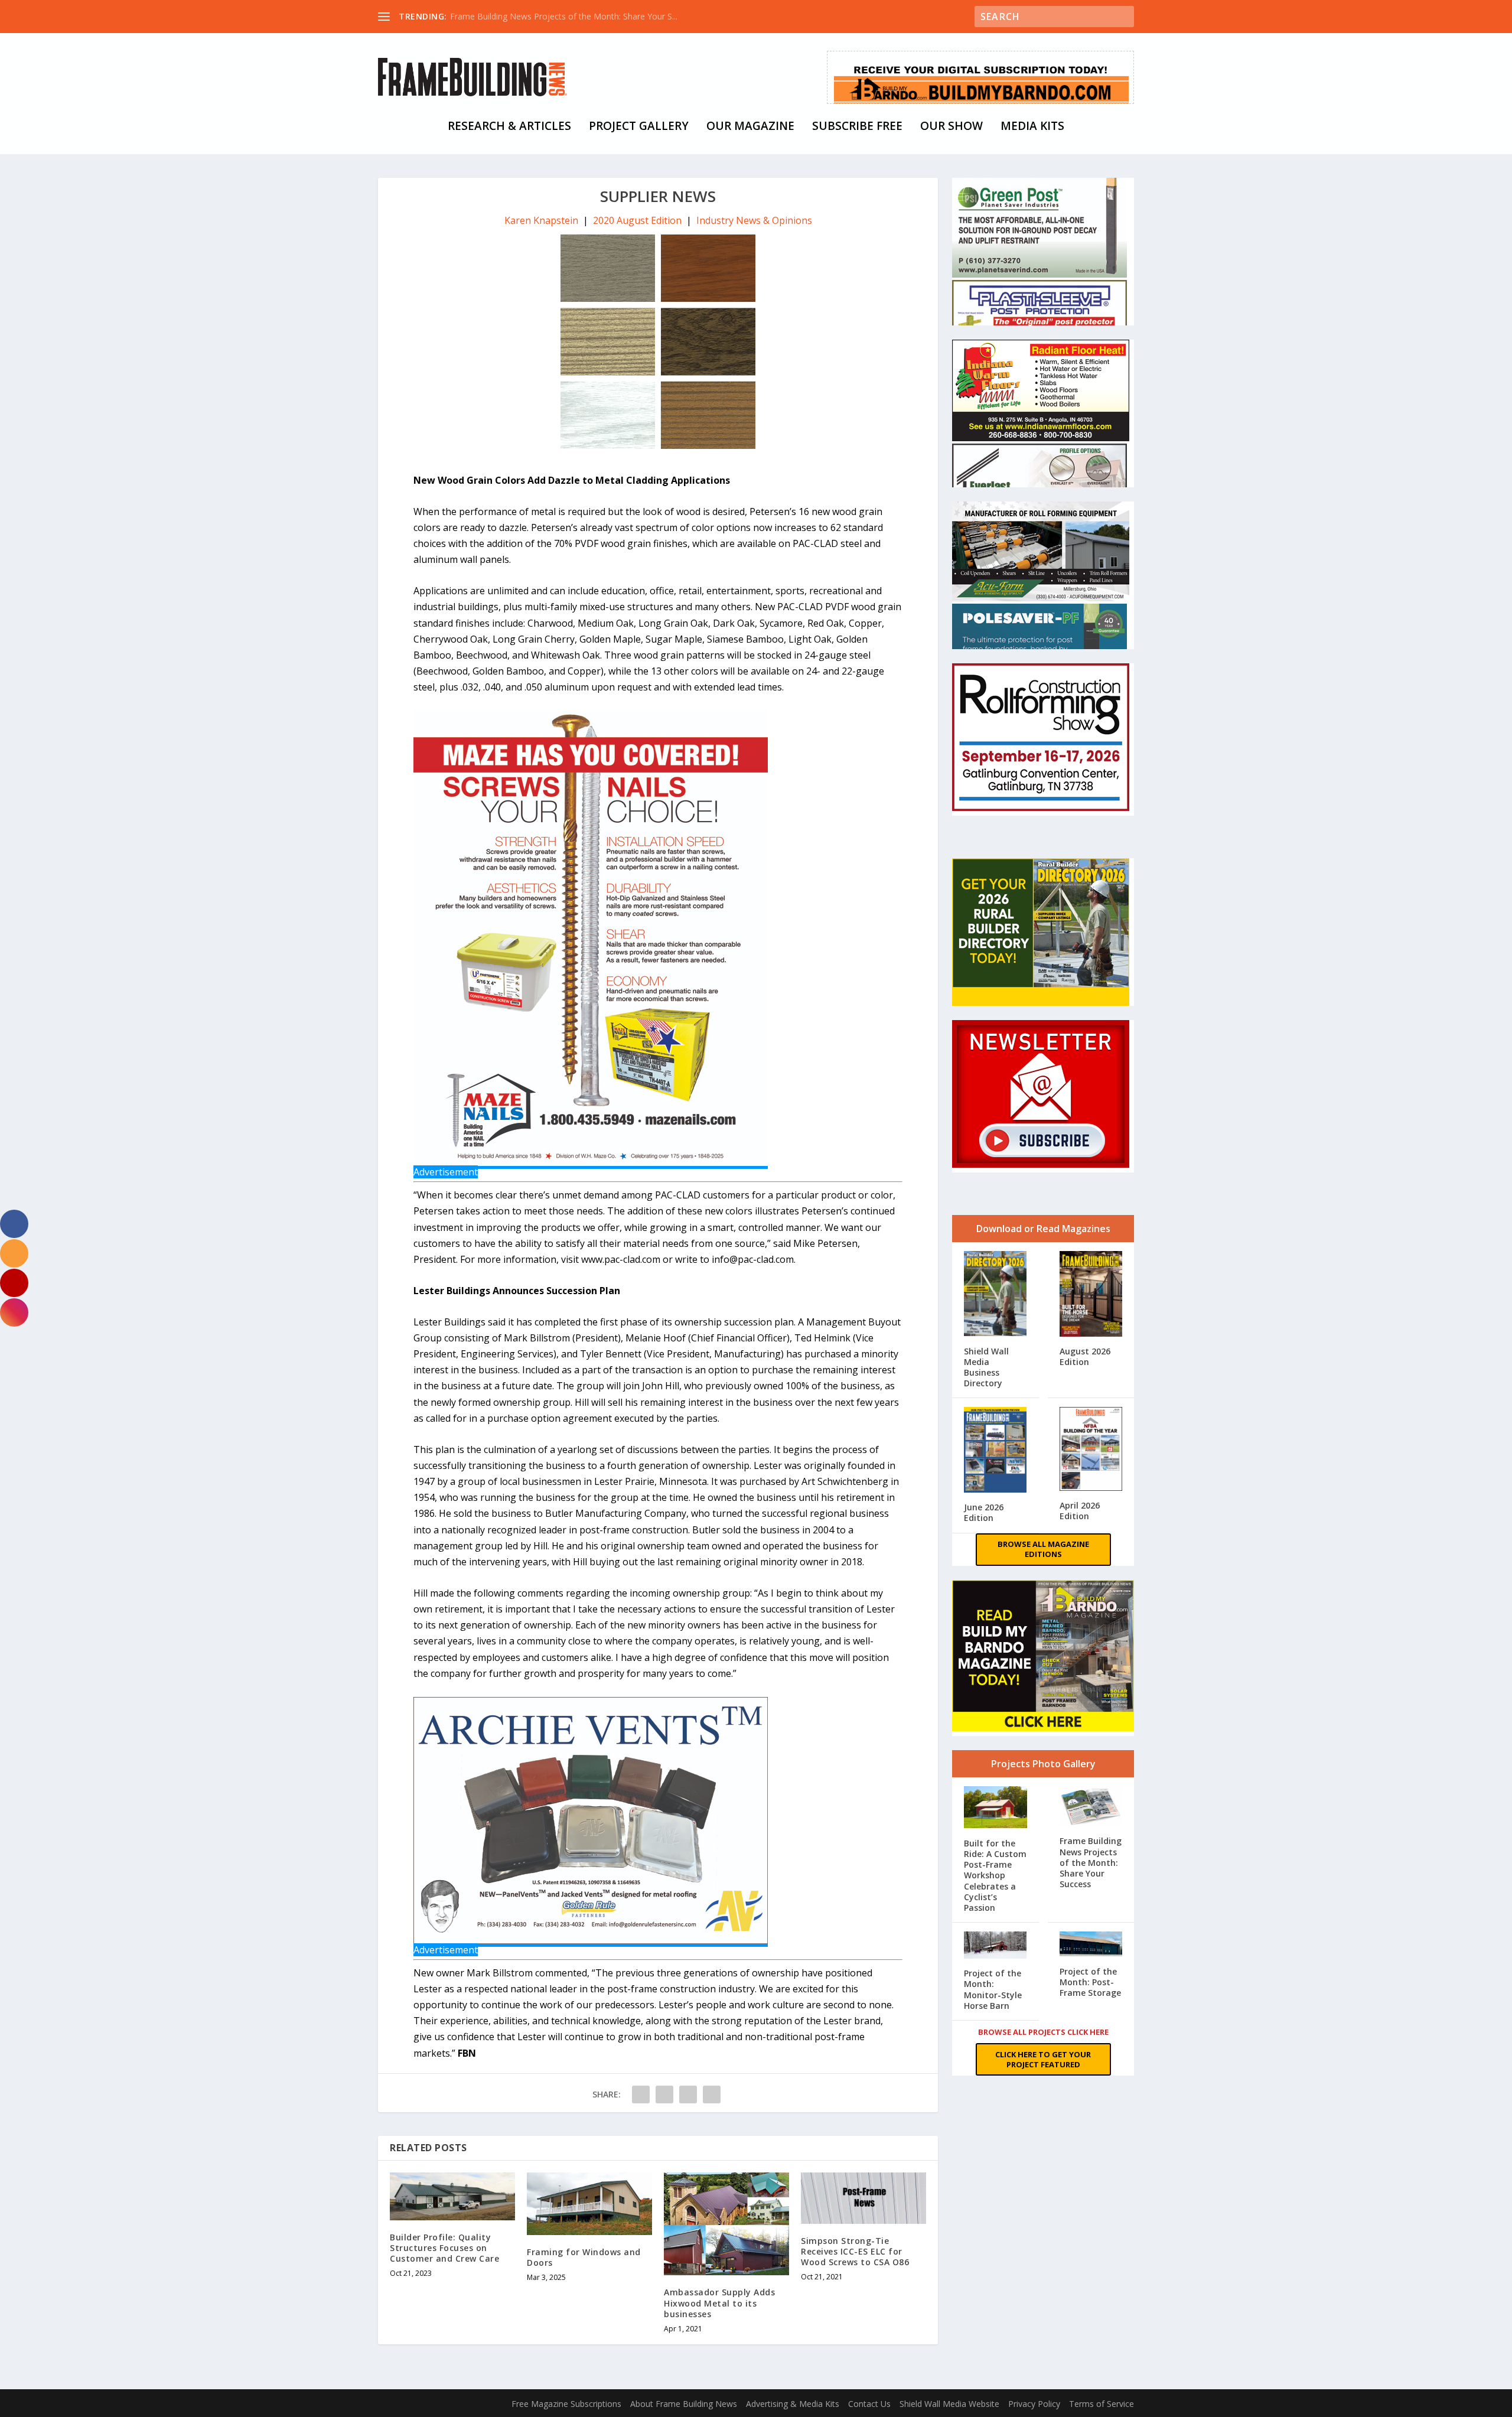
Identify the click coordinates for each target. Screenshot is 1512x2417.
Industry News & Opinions (754, 220)
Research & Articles (509, 127)
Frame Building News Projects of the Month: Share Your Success (1091, 1862)
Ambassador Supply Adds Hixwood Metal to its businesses (719, 2303)
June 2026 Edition (984, 1512)
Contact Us (869, 2404)
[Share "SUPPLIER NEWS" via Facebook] (641, 2094)
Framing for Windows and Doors (584, 2257)
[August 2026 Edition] (1091, 1295)
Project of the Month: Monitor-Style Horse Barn (993, 1989)
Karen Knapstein (541, 220)
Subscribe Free (857, 127)
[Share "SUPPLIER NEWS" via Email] (688, 2094)
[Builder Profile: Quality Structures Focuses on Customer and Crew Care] (452, 2196)
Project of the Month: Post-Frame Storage (1090, 1982)
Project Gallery (639, 127)
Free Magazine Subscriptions (566, 2404)
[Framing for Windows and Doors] (589, 2204)
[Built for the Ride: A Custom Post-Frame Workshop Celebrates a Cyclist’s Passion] (995, 1808)
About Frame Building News (684, 2404)
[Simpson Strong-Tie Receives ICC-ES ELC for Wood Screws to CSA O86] (863, 2198)
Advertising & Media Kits (793, 2404)
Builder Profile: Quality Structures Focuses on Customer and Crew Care (444, 2248)
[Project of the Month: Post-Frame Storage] (1091, 1945)
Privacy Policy (1034, 2404)
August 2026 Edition (1085, 1356)
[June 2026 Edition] (995, 1451)
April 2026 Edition (1080, 1511)
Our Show (951, 127)
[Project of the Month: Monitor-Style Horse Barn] (995, 1946)
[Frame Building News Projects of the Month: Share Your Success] (1091, 1807)
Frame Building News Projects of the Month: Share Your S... (564, 16)
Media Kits (1032, 127)
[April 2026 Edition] (1091, 1450)
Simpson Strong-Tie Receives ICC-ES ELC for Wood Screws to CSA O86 (855, 2251)
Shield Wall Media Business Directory (986, 1367)
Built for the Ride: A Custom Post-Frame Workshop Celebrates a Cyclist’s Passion (995, 1875)
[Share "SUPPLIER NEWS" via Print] (712, 2094)
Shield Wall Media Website (949, 2404)
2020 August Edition (637, 220)
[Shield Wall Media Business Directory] (995, 1295)
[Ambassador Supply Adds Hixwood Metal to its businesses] (726, 2224)
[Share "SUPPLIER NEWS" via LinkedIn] (664, 2094)
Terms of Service (1102, 2404)
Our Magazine (750, 127)
